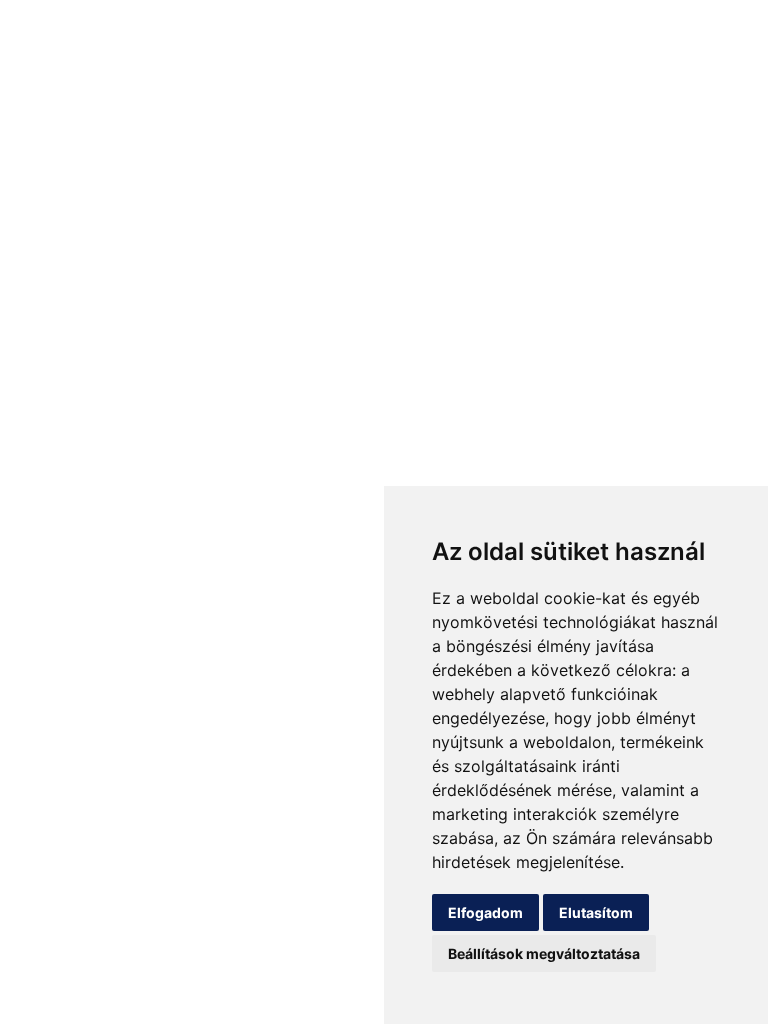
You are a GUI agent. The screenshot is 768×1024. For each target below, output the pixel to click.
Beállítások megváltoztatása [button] (544, 953)
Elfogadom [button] (485, 912)
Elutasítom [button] (596, 912)
